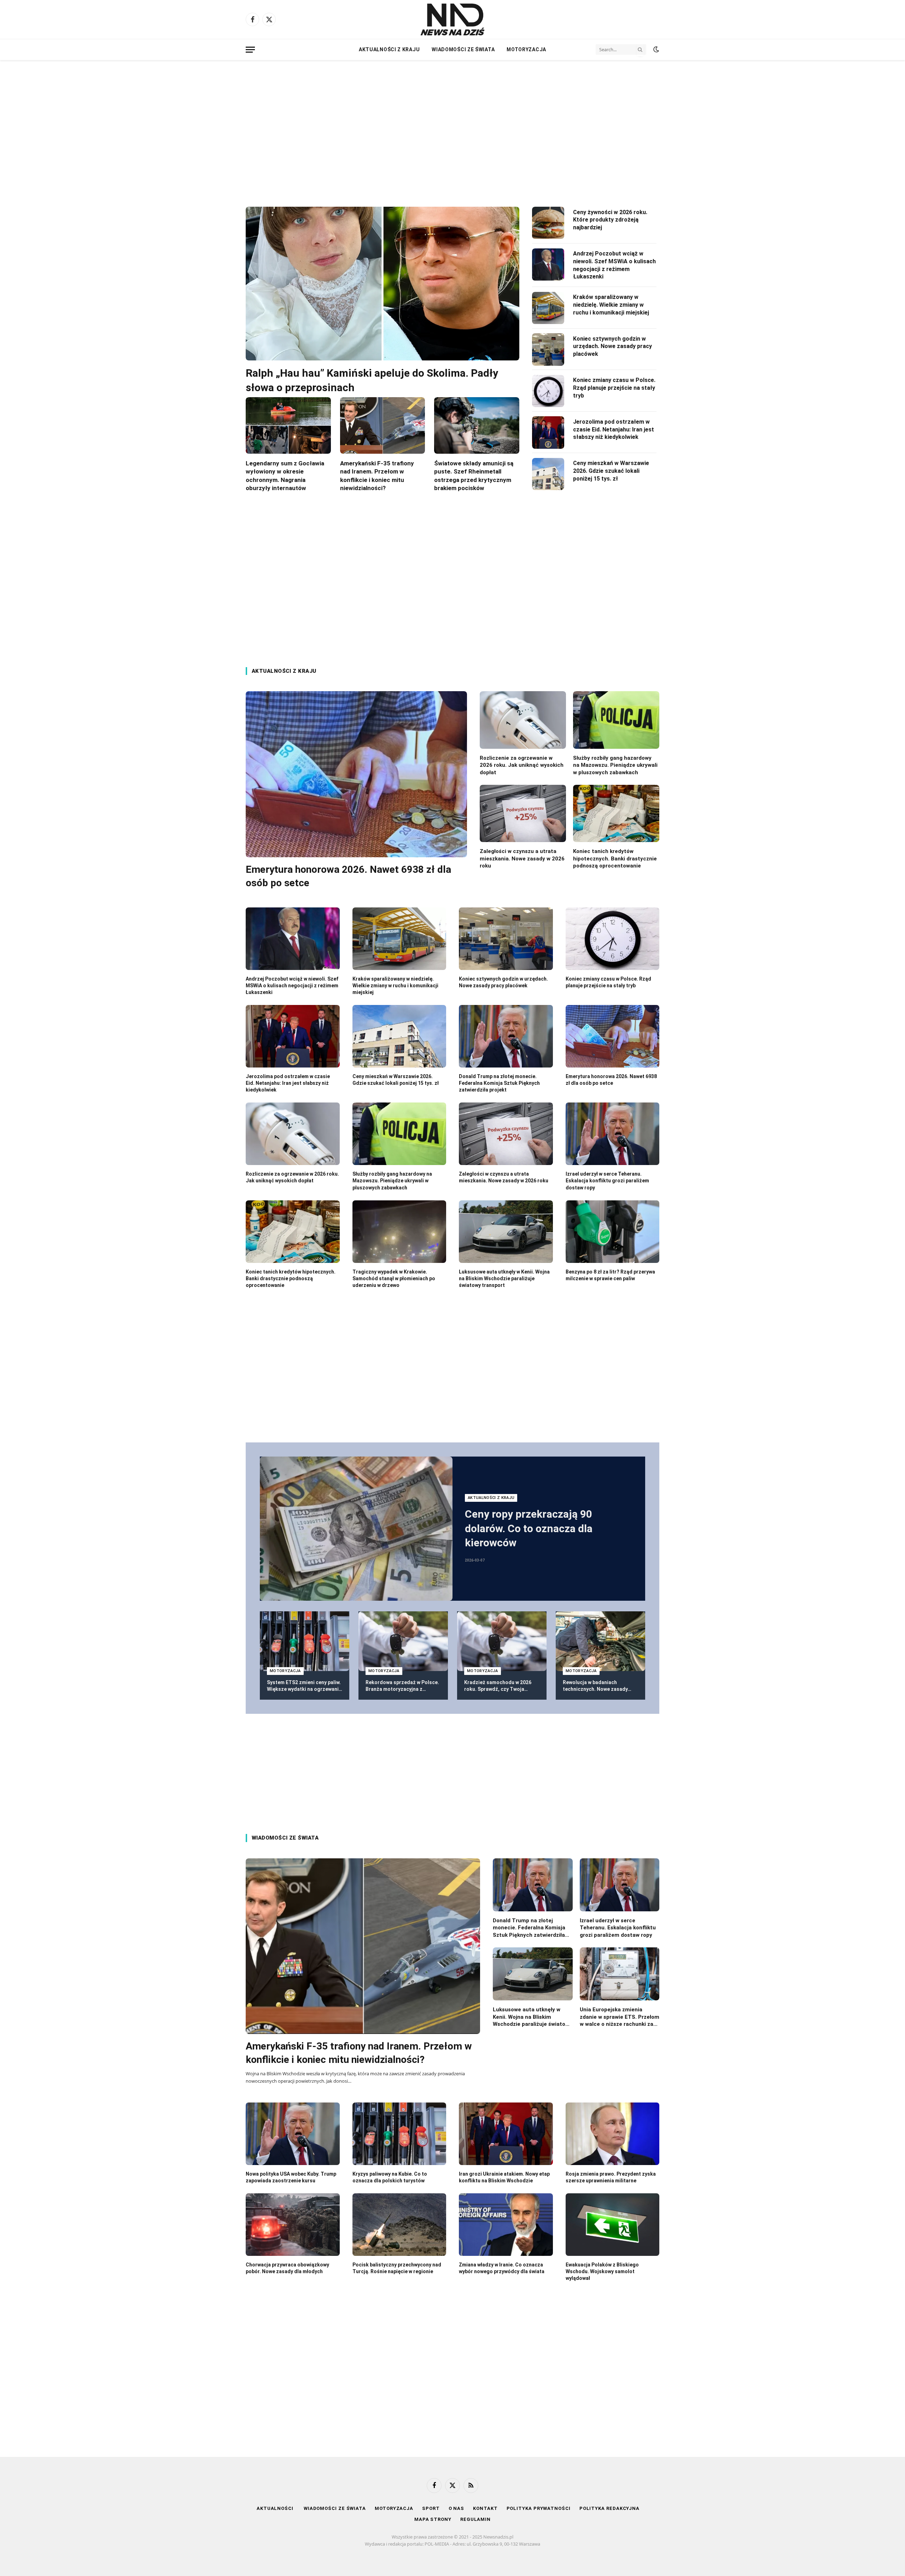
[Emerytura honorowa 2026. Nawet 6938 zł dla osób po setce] (356, 774)
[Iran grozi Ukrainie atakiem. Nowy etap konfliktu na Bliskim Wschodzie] (506, 2134)
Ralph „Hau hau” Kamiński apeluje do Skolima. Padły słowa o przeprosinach (372, 380)
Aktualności (276, 2508)
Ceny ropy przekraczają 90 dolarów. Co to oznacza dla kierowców (529, 1528)
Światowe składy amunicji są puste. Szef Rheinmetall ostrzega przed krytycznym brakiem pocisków (474, 475)
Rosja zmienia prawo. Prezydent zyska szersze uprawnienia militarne (611, 2177)
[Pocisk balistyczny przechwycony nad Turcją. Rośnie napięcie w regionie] (399, 2225)
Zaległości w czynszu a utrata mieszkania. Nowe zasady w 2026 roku (522, 858)
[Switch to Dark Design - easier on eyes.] (655, 49)
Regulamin (475, 2519)
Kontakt (485, 2508)
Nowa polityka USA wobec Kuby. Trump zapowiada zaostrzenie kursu (291, 2177)
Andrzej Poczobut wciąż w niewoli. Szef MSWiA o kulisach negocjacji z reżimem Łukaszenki (614, 265)
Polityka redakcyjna (609, 2508)
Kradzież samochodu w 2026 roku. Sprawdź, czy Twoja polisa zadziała (498, 1686)
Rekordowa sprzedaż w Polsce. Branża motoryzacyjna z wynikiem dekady (402, 1686)
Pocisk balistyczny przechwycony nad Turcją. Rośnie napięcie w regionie (397, 2268)
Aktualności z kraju (389, 49)
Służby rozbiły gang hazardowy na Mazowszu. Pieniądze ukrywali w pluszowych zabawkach (615, 765)
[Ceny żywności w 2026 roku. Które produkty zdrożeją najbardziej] (548, 223)
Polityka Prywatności (539, 2508)
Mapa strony (433, 2519)
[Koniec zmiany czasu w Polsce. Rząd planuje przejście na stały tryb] (548, 391)
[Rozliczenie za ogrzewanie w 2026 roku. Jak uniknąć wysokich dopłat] (523, 720)
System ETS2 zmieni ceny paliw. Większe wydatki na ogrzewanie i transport (304, 1686)
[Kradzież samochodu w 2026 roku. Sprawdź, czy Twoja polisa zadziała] (502, 1641)
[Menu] (250, 50)
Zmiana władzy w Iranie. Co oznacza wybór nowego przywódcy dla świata (502, 2268)
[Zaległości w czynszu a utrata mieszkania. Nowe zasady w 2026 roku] (523, 814)
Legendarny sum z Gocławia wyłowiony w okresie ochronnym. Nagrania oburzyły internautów (285, 475)
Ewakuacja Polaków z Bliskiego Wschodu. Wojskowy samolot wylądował (602, 2271)
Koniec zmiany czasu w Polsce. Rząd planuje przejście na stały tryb (614, 388)
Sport (431, 2508)
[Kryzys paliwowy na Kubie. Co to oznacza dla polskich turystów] (399, 2134)
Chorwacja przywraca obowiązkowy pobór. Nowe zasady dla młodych (287, 2268)
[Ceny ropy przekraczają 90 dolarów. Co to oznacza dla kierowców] (356, 1529)
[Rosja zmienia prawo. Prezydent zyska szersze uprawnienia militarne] (613, 2134)
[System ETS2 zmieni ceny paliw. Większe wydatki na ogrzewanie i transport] (305, 1641)
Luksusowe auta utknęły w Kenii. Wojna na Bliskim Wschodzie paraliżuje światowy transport (504, 1278)
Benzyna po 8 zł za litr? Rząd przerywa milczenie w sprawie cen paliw (610, 1275)
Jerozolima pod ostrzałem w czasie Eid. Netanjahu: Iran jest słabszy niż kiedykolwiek (614, 430)
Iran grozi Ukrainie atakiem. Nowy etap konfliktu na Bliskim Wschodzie (504, 2177)
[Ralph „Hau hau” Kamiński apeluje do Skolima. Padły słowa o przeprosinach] (383, 284)
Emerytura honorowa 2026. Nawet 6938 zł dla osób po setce (348, 876)
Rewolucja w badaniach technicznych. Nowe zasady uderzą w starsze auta (595, 1686)
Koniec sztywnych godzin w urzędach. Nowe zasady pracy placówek (612, 346)
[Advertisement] (452, 127)
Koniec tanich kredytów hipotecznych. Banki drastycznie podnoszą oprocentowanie (615, 858)
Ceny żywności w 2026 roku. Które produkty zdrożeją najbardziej (610, 220)
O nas (457, 2508)
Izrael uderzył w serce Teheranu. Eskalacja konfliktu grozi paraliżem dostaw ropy (607, 1181)
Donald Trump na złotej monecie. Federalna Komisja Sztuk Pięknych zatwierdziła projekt (499, 1083)
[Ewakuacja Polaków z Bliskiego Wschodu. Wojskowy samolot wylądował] (613, 2225)
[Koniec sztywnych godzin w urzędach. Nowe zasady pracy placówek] (548, 349)
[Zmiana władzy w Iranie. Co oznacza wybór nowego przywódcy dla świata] (506, 2225)
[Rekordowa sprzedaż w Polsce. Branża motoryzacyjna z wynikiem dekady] (403, 1641)
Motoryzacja (526, 49)
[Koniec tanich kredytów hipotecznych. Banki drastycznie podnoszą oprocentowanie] (616, 814)
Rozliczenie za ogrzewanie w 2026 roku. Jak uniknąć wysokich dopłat (522, 765)
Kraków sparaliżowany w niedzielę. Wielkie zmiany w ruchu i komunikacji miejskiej (611, 305)
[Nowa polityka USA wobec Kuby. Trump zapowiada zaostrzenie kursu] (293, 2134)
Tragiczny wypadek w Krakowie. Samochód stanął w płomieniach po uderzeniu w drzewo (394, 1278)
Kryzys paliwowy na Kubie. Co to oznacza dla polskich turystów (390, 2177)
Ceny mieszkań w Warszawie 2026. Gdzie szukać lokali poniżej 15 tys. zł (611, 471)
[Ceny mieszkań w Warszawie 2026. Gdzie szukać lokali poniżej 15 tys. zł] (548, 474)
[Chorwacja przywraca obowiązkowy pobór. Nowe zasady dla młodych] (293, 2225)
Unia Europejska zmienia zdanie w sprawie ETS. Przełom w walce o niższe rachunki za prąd (620, 2017)
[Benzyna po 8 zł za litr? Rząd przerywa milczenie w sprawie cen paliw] (613, 1232)
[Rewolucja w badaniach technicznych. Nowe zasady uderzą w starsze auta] (600, 1641)
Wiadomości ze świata (463, 49)
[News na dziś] (452, 19)
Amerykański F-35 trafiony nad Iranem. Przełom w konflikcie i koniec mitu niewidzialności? (377, 475)
